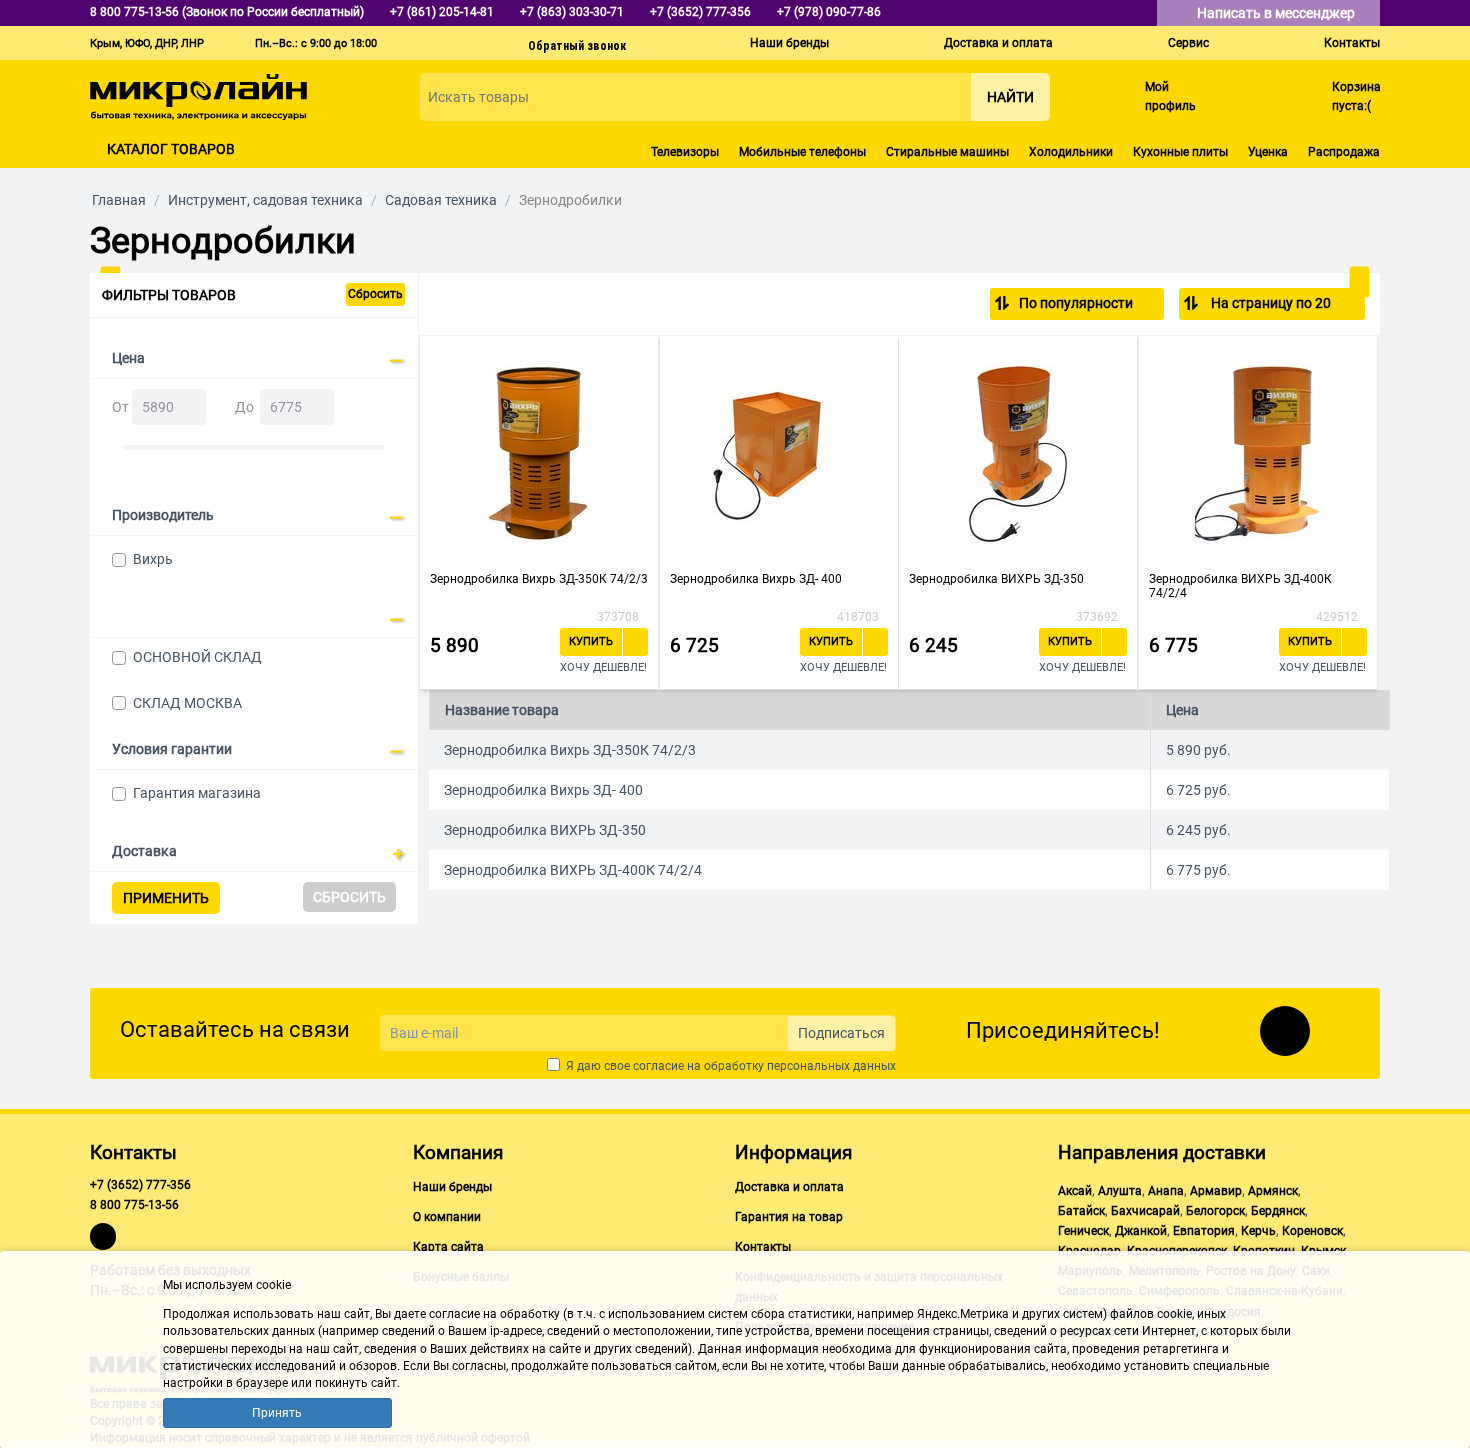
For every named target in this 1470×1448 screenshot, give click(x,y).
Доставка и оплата (998, 43)
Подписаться (841, 1033)
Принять (277, 1413)
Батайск (1081, 1211)
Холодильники (1071, 152)
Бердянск (1278, 1211)
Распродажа (1344, 152)
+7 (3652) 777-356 (140, 1185)
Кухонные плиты (1180, 152)
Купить (591, 641)
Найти (1010, 97)
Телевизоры (685, 152)
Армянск (1273, 1191)
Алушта (1120, 1191)
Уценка (1268, 152)
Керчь (1258, 1231)
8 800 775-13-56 (134, 1205)
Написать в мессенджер (1277, 13)
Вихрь (153, 559)
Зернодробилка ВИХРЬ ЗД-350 (996, 579)
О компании (447, 1217)
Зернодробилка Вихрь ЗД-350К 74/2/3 (539, 579)
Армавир (1216, 1191)
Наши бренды (789, 43)
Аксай (1075, 1191)
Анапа (1166, 1191)
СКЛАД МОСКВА (187, 703)
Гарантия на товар (789, 1217)
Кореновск (1312, 1231)
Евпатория (1204, 1231)
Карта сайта (448, 1247)
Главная (119, 200)
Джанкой (1141, 1231)
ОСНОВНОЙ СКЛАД (197, 657)
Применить (166, 898)
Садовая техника (441, 200)
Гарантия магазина (197, 793)
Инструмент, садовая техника (265, 200)
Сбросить (375, 294)
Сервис (1188, 43)
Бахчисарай (1145, 1211)
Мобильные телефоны (802, 152)
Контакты (1352, 43)
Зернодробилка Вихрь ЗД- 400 (756, 579)
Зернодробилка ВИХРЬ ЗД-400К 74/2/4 (1240, 586)
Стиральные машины (947, 152)
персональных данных (831, 1066)
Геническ (1083, 1231)
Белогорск (1215, 1211)
